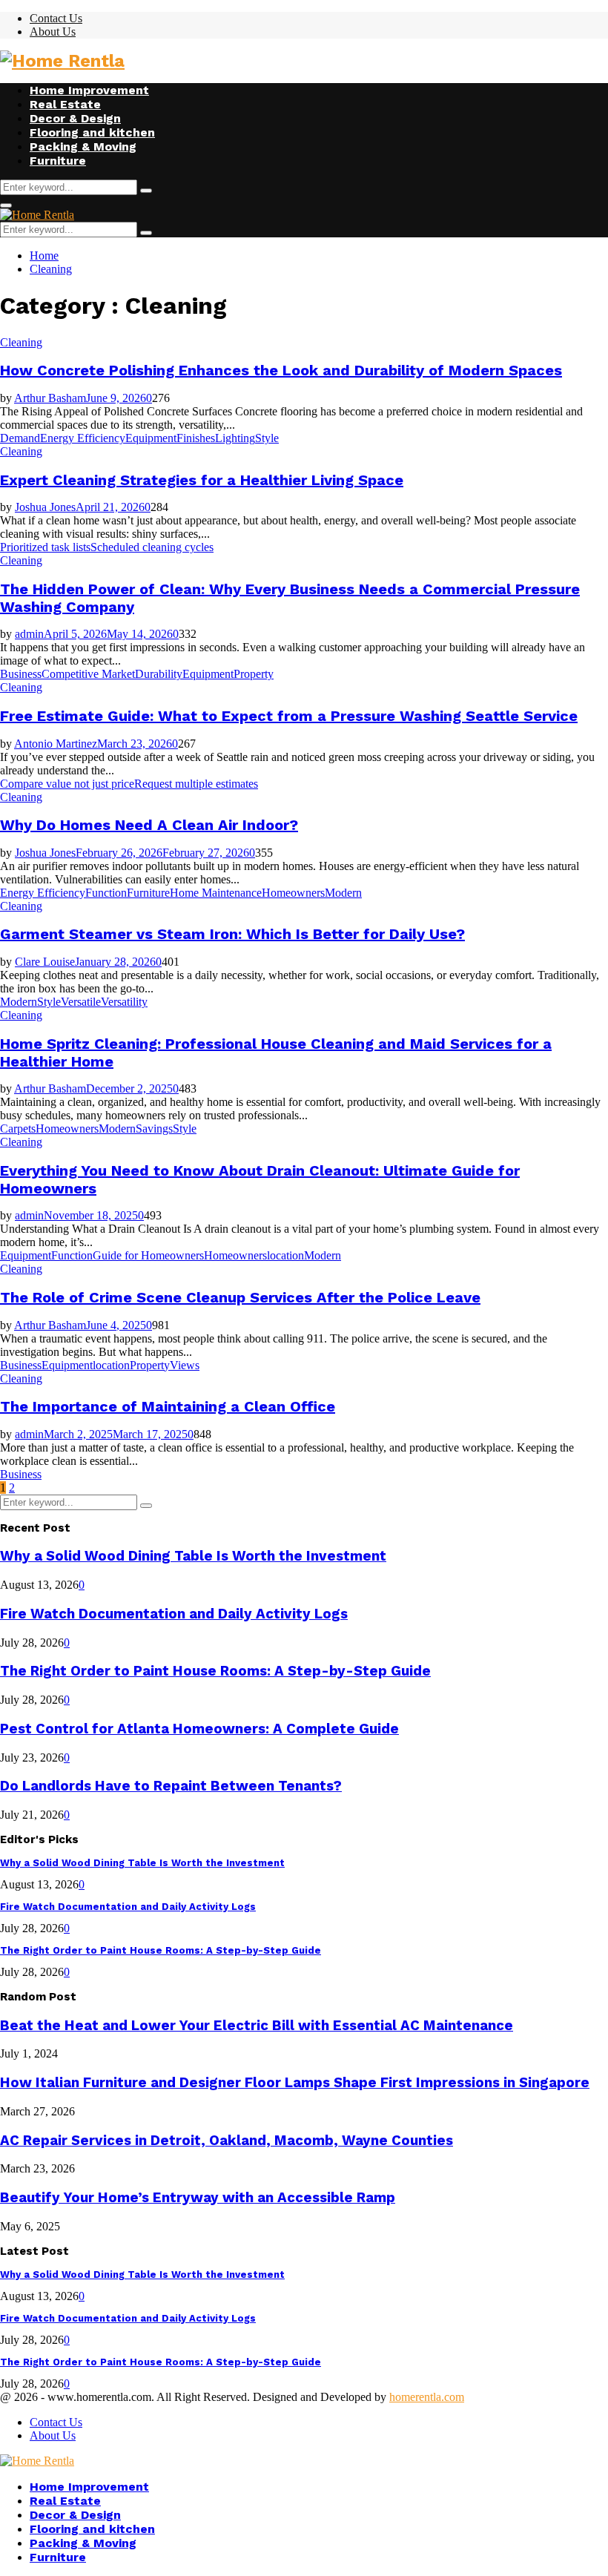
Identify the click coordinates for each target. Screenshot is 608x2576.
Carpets (18, 1129)
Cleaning (21, 342)
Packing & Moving (83, 146)
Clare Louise (45, 962)
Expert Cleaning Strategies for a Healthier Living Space (202, 480)
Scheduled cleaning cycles (152, 547)
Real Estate (65, 104)
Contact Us (56, 18)
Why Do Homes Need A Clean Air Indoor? (149, 825)
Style (267, 438)
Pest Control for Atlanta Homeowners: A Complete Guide (199, 1729)
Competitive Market (88, 674)
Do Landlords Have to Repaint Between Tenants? (171, 1786)
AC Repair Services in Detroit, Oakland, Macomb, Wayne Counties (227, 2141)
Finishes (196, 438)
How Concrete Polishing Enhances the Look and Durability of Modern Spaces (281, 370)
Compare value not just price (67, 784)
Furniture (58, 161)
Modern (343, 893)
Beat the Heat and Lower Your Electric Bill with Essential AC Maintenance (257, 2026)
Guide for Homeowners (148, 1255)
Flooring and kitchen (92, 132)
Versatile (81, 1002)
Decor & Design (75, 118)
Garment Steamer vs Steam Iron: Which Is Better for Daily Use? (232, 934)
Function (106, 893)
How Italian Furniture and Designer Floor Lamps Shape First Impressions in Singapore (295, 2083)
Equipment (151, 438)
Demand (20, 438)
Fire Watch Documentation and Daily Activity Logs (174, 1614)
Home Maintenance (216, 893)
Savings (154, 1129)
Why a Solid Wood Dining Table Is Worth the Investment (193, 1556)
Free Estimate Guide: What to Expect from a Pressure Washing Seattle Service (289, 716)
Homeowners (293, 893)
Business (21, 674)
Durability (159, 674)
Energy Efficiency (83, 438)
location (285, 1255)
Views (185, 1365)
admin (29, 634)
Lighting (235, 438)
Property (254, 674)
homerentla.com (427, 2397)
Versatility (124, 1002)
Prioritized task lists (45, 547)
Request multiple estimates (196, 784)
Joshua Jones (45, 507)
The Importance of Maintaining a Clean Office (168, 1406)
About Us (53, 32)
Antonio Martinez (56, 744)
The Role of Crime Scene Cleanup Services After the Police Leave (240, 1297)
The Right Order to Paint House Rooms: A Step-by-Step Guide (215, 1671)
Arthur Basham (50, 398)
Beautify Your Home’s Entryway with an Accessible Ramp (198, 2198)
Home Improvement (89, 90)
